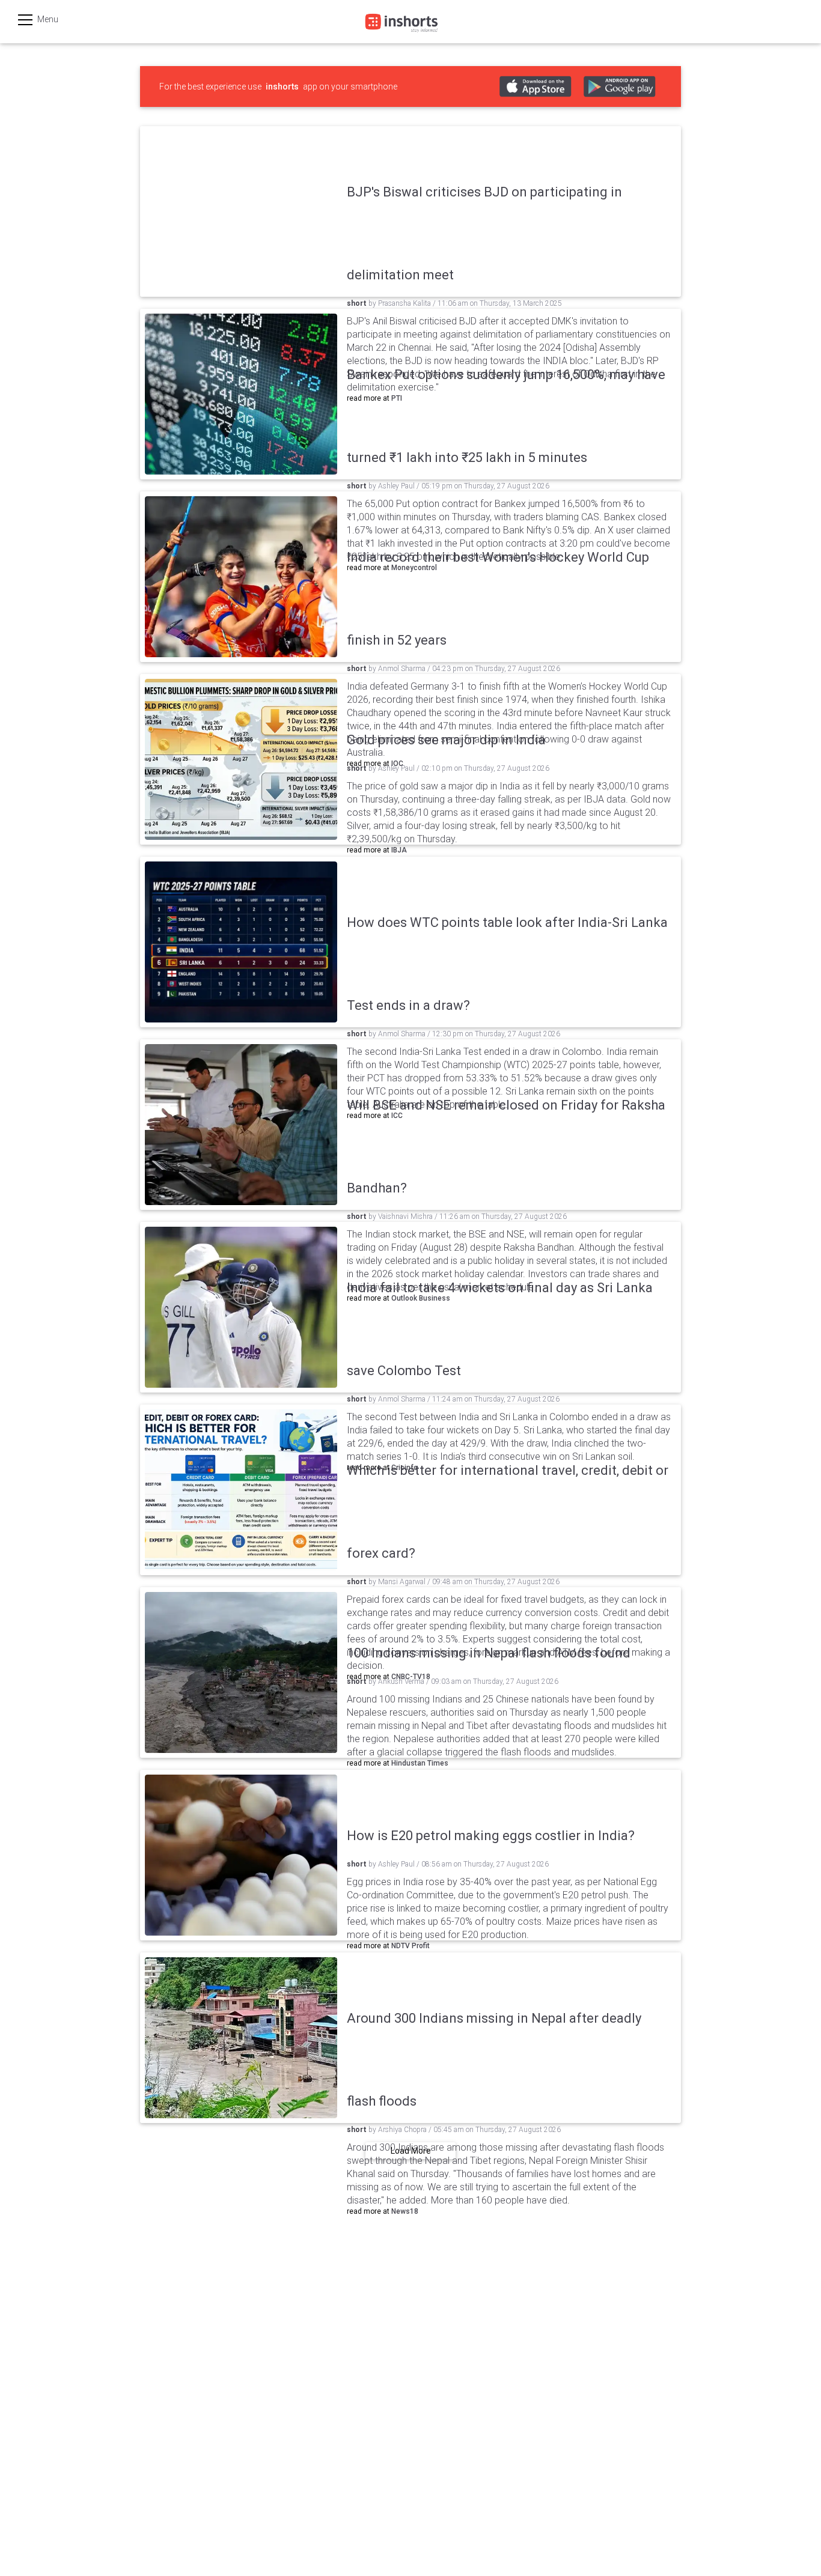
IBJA (399, 850)
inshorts (282, 87)
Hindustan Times (420, 1763)
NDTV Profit (410, 1946)
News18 (405, 2211)
